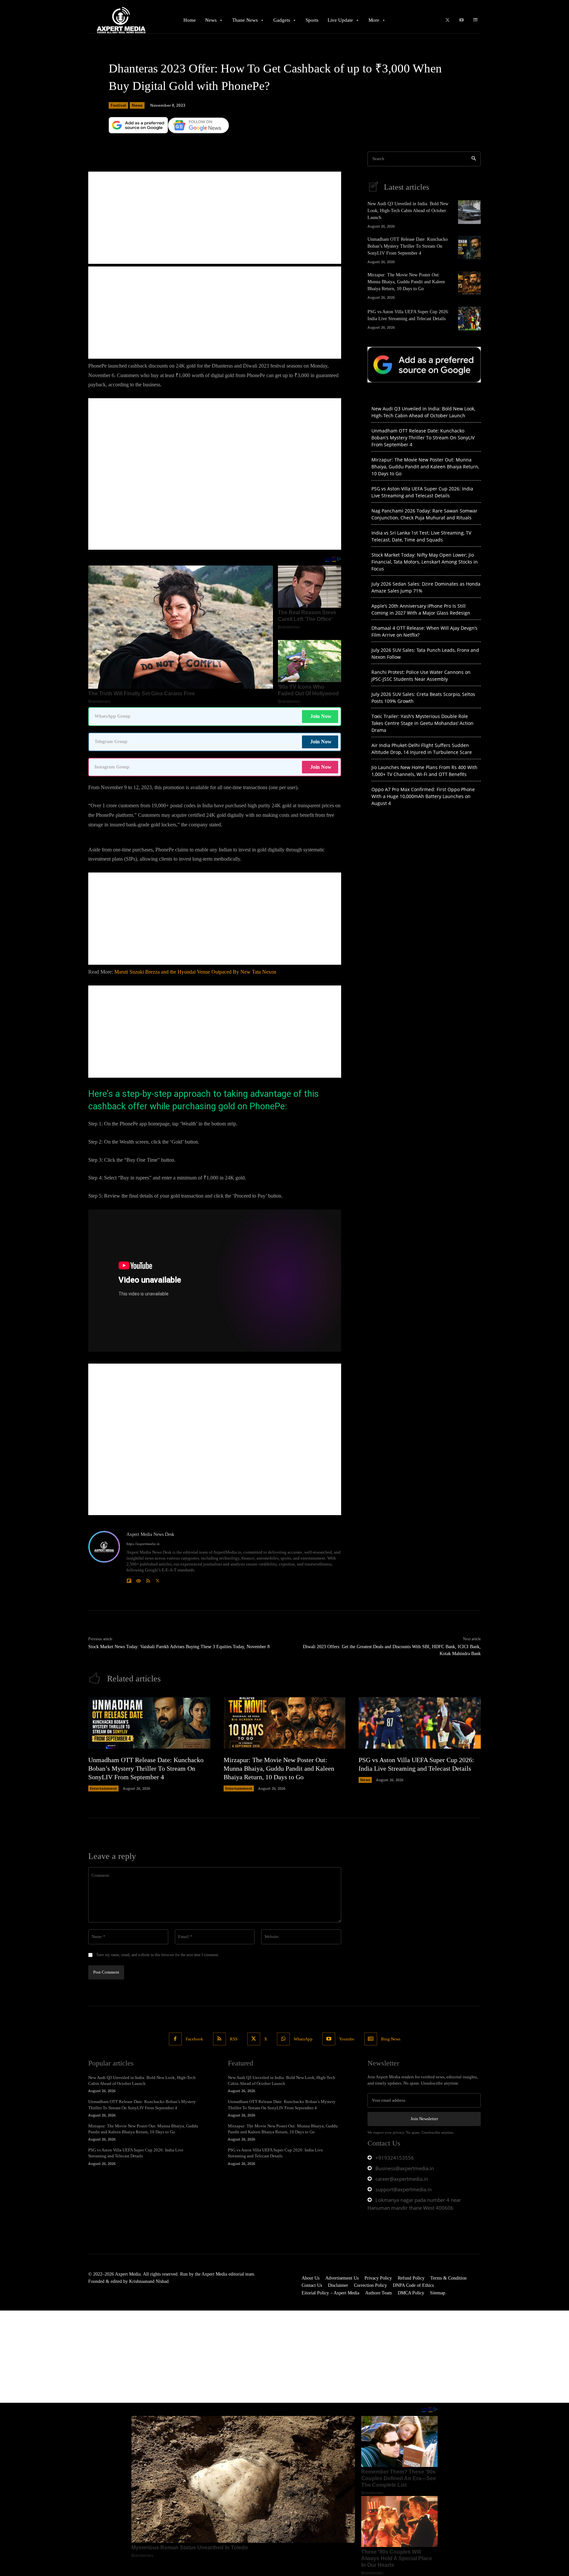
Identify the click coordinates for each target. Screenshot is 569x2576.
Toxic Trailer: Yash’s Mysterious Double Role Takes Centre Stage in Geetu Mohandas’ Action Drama (422, 723)
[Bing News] (475, 20)
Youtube (347, 2039)
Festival (118, 105)
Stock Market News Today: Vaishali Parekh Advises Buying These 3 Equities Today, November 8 (179, 1647)
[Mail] (138, 1579)
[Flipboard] (129, 1579)
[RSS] (148, 1579)
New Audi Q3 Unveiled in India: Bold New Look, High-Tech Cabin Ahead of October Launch (408, 211)
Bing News (391, 2039)
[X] (447, 20)
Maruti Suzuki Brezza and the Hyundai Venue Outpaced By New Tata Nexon (195, 972)
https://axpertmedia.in (143, 1544)
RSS (234, 2039)
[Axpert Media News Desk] (104, 1558)
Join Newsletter (424, 2119)
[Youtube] (461, 20)
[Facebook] (175, 2039)
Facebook (194, 2039)
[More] (299, 143)
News (137, 105)
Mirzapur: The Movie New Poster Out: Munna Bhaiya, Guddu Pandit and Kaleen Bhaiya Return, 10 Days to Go (406, 282)
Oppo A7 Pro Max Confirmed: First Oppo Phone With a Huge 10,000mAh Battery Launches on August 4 (423, 796)
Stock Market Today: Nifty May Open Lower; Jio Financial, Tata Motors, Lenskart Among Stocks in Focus (425, 562)
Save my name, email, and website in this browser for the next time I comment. (158, 1955)
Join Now (321, 716)
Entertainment (103, 1788)
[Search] (474, 159)
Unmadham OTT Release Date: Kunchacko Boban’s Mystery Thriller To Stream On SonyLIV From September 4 (408, 246)
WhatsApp (303, 2039)
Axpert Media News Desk (150, 1534)
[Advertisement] (215, 218)
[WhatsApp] (283, 2039)
